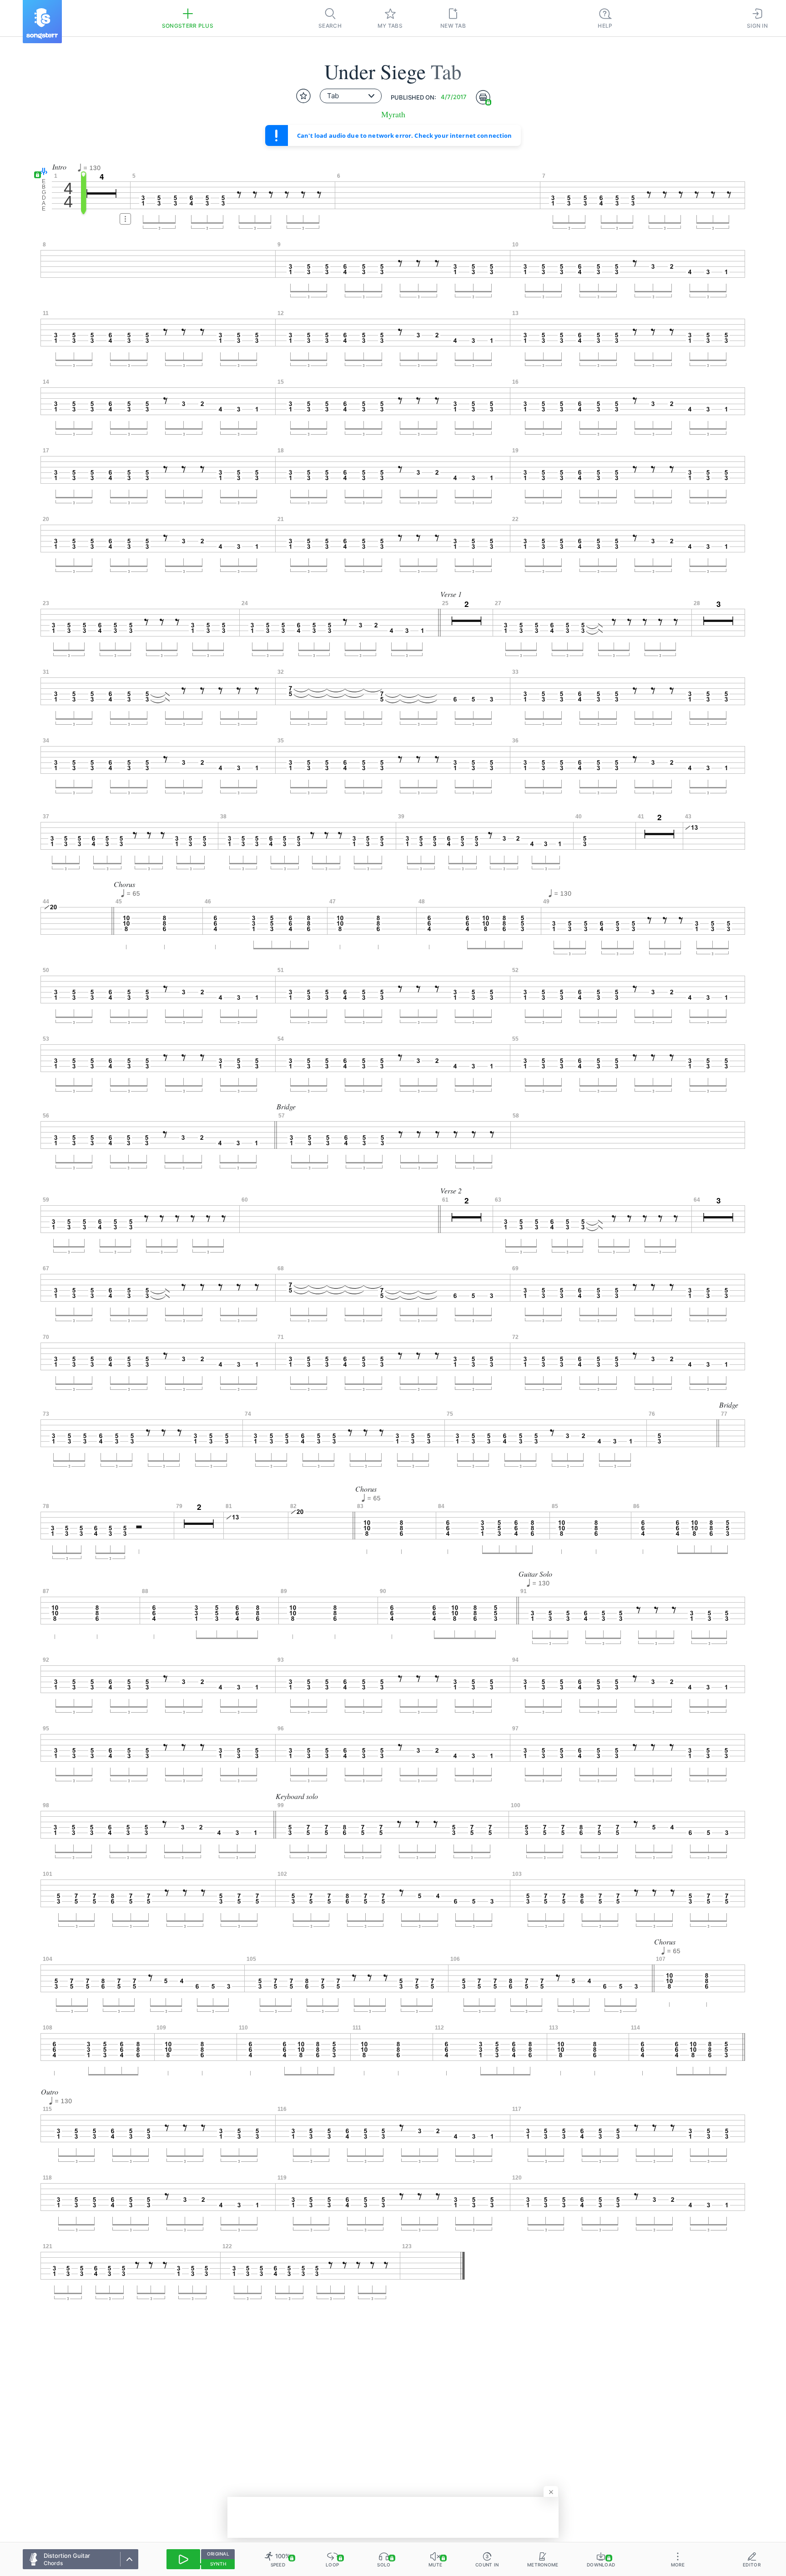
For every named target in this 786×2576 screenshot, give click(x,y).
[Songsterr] (42, 22)
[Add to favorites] (303, 96)
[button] (42, 172)
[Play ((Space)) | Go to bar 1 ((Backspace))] (183, 2559)
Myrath (393, 114)
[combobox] (351, 96)
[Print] (483, 97)
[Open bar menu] (125, 219)
